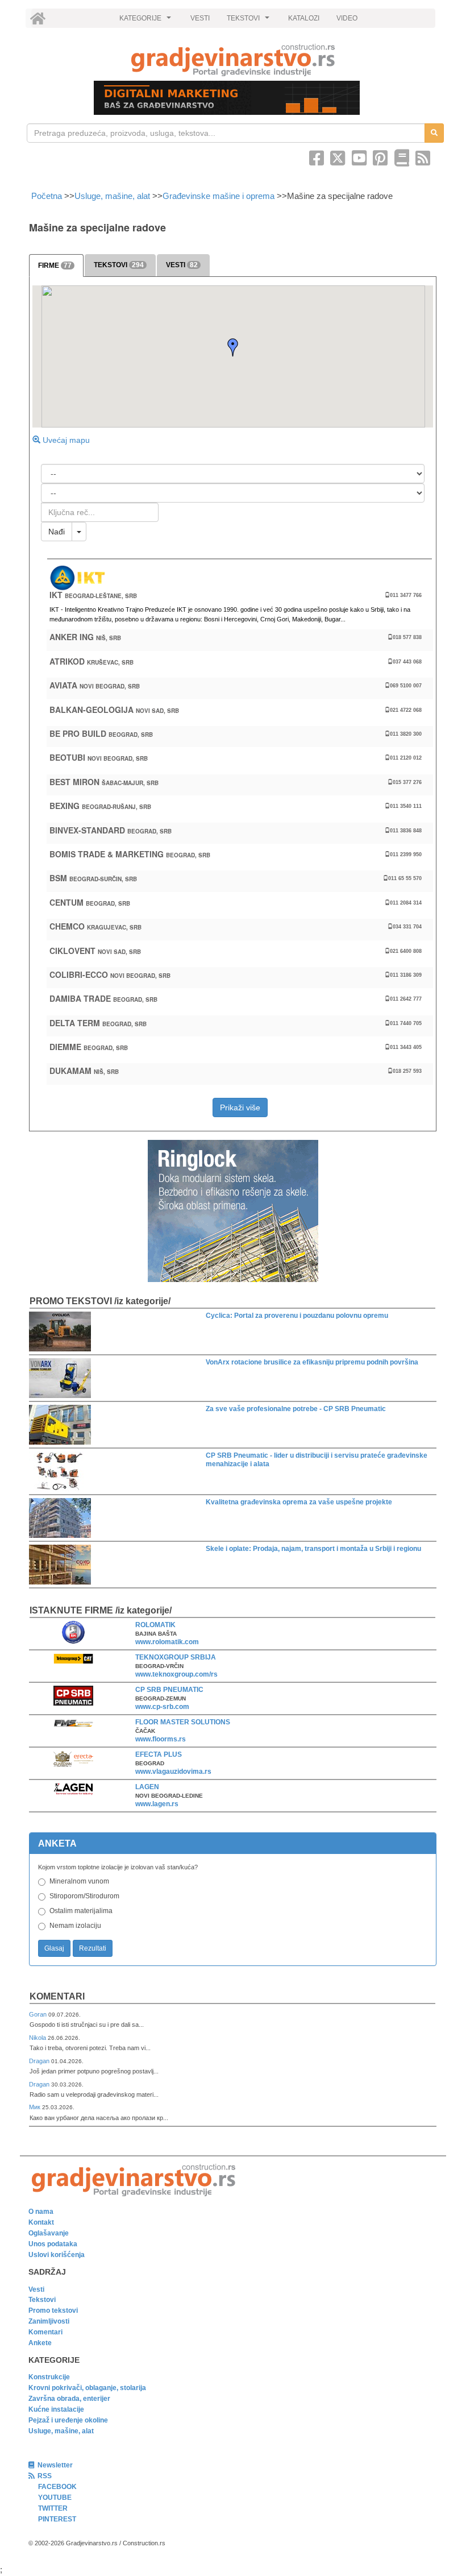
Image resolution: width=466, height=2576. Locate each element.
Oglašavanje (49, 2233)
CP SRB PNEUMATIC (169, 1690)
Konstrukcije (49, 2377)
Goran (39, 2014)
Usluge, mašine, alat (112, 196)
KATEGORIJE (147, 21)
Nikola (38, 2038)
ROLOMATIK (155, 1625)
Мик (36, 2107)
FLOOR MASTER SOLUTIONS (183, 1722)
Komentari (57, 1996)
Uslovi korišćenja (57, 2255)
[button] (233, 347)
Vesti (36, 2289)
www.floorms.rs (161, 1739)
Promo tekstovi (53, 2310)
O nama (41, 2212)
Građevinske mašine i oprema (219, 196)
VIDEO (347, 18)
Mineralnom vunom (79, 1881)
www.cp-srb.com (162, 1707)
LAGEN (147, 1787)
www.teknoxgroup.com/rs (176, 1674)
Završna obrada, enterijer (69, 2399)
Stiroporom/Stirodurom (84, 1896)
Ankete (40, 2343)
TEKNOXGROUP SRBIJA (176, 1657)
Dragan (40, 2061)
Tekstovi (42, 2300)
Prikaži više (240, 1107)
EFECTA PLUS (159, 1754)
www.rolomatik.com (167, 1642)
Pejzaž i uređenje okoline (68, 2420)
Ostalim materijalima (81, 1911)
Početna (48, 196)
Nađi (57, 532)
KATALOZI (304, 18)
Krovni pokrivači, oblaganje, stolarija (87, 2388)
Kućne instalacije (56, 2409)
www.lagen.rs (157, 1804)
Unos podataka (53, 2244)
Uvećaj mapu (65, 440)
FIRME (55, 266)
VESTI (200, 18)
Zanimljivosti (49, 2321)
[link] (233, 60)
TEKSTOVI (249, 21)
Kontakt (41, 2222)
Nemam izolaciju (75, 1926)
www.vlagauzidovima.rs (173, 1772)
